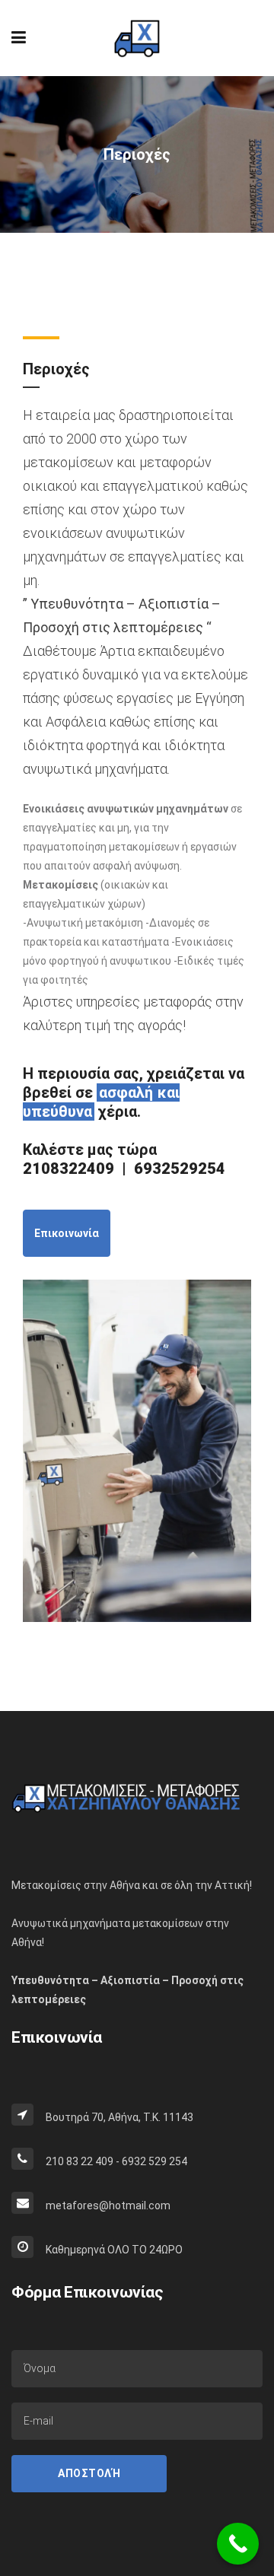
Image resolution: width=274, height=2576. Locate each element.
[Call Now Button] (238, 2544)
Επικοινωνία (67, 1233)
